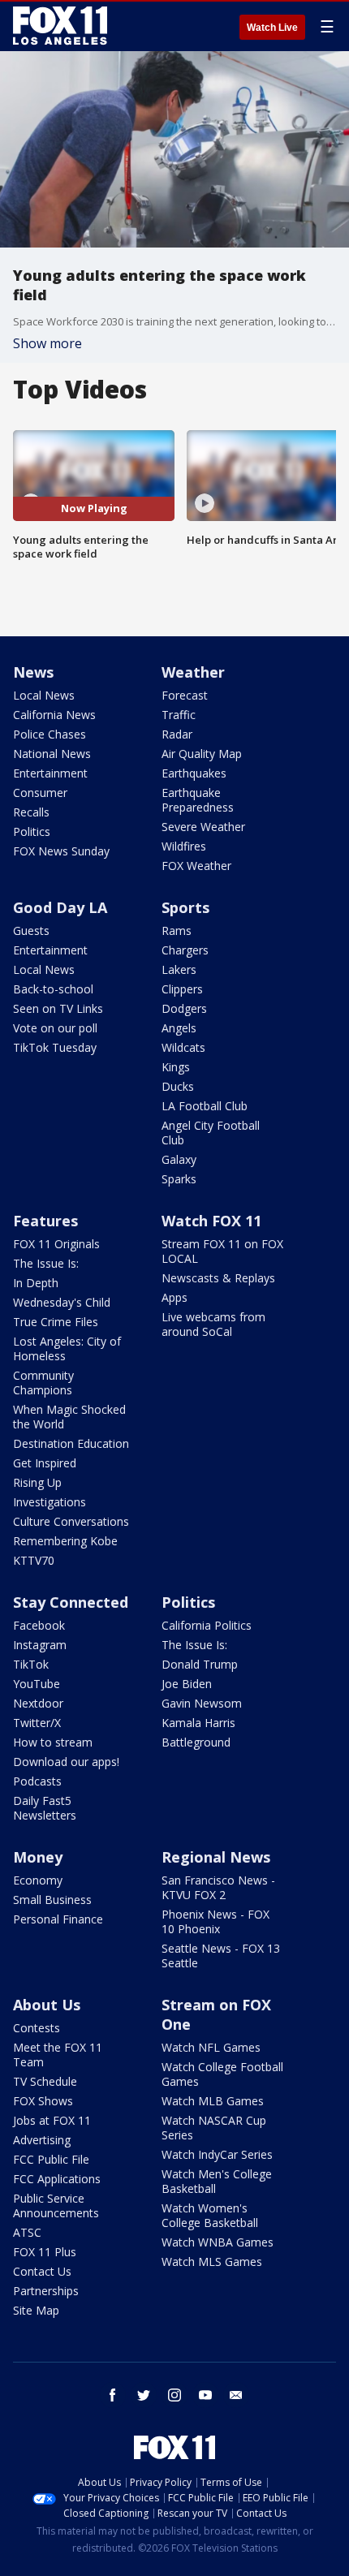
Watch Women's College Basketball (210, 2215)
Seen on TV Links (58, 1008)
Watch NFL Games (211, 2047)
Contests (37, 2028)
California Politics (207, 1625)
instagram (174, 2395)
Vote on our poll (55, 1028)
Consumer (40, 793)
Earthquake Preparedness (198, 800)
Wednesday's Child (62, 1302)
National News (52, 754)
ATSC (27, 2232)
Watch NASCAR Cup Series (214, 2128)
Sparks (179, 1179)
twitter (144, 2395)
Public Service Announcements (56, 2206)
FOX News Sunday (61, 851)
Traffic (179, 715)
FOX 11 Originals (56, 1244)
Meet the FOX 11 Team (58, 2055)
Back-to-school (53, 989)
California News (54, 715)
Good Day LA (60, 907)
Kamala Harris (198, 1723)
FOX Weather (196, 866)
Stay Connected (71, 1602)
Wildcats (183, 1047)
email (236, 2395)
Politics (32, 831)
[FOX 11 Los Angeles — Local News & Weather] (60, 26)
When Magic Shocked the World (69, 1417)
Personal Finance (58, 1919)
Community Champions (43, 1383)
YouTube (37, 1684)
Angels (179, 1028)
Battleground (196, 1742)
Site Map (36, 2310)
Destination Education (71, 1443)
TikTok (31, 1664)
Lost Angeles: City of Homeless (67, 1348)
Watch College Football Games (222, 2074)
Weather (193, 672)
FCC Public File (51, 2159)
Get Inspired (45, 1463)
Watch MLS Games (212, 2262)
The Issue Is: (46, 1263)
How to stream (53, 1742)
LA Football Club (205, 1106)
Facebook (39, 1625)
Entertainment (50, 773)
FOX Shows (43, 2101)
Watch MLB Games (213, 2101)
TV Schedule (45, 2081)
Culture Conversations (71, 1521)
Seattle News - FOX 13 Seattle (221, 1956)
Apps (174, 1297)
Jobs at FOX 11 (52, 2120)
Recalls (31, 812)
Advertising (42, 2140)
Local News (44, 695)
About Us (47, 2005)
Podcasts (37, 1781)
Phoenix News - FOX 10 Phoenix (215, 1921)
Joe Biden (187, 1684)
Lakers (179, 969)
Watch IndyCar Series (217, 2154)
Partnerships (46, 2291)
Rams (177, 930)
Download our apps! (66, 1762)
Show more (47, 343)
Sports (185, 907)
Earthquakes (194, 773)
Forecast (185, 695)
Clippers (182, 989)
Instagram (40, 1645)
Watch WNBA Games (218, 2242)
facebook (113, 2395)
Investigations (50, 1502)
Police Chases (50, 734)
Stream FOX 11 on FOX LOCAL (222, 1251)
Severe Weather (203, 827)
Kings (176, 1067)
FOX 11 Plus (45, 2252)
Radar (177, 734)
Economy (38, 1880)
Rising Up (37, 1482)
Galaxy (179, 1159)
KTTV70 (34, 1560)
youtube (205, 2395)
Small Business (52, 1900)
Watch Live (272, 28)
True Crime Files (56, 1322)
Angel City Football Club (211, 1133)
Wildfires (184, 846)
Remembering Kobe (65, 1541)
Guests (31, 930)
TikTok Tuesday (55, 1047)
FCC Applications (57, 2179)
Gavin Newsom (202, 1703)
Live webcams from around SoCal (213, 1324)
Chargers (185, 950)
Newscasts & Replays (218, 1278)
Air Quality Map (202, 754)
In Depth (36, 1283)
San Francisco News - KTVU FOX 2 (218, 1887)
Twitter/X (37, 1723)
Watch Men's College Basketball (217, 2181)
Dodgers (184, 1008)
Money (38, 1857)
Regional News (216, 1857)
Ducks (178, 1086)
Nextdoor (38, 1703)
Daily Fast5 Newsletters (45, 1808)
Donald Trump (200, 1664)
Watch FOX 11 (211, 1221)
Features (45, 1221)
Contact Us (42, 2271)
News (33, 672)
